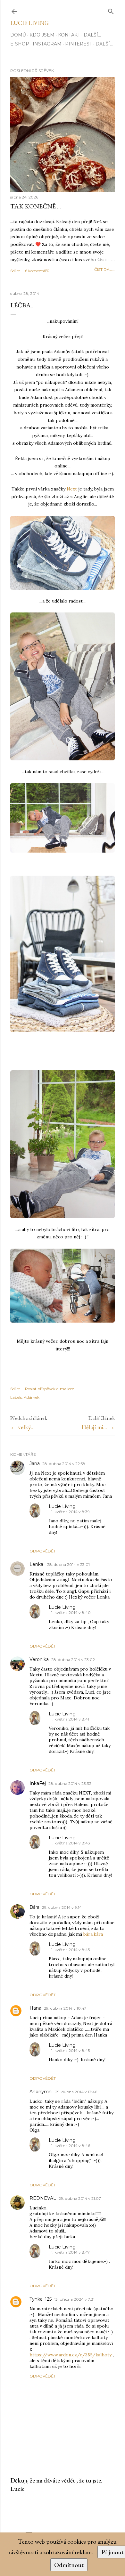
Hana (35, 2008)
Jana (35, 1463)
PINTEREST (79, 44)
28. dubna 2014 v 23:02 (73, 1660)
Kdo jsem (42, 35)
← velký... (22, 1427)
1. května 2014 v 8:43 (71, 1843)
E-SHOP (20, 44)
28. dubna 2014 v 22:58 (64, 1464)
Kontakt (69, 35)
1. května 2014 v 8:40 (71, 1612)
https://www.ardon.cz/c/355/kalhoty (71, 2355)
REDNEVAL (43, 2198)
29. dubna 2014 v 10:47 (65, 2008)
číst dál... (104, 269)
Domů (18, 35)
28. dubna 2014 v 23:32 (70, 1783)
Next (72, 489)
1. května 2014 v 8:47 (71, 2252)
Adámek (32, 1397)
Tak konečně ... (36, 206)
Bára (34, 1907)
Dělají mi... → (98, 1427)
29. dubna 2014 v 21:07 (80, 2198)
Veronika (39, 1659)
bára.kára (93, 1934)
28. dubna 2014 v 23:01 (68, 1564)
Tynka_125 (41, 2299)
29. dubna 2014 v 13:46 (76, 2092)
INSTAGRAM (47, 44)
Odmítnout (69, 2565)
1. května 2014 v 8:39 (71, 1512)
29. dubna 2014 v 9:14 (62, 1907)
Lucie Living (29, 23)
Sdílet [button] (15, 271)
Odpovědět (43, 1551)
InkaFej (38, 1783)
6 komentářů (37, 271)
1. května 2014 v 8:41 (70, 1719)
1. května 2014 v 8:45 (71, 1950)
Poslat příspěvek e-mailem (50, 1389)
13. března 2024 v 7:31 (74, 2299)
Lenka (37, 1564)
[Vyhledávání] (111, 10)
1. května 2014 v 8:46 (71, 2146)
